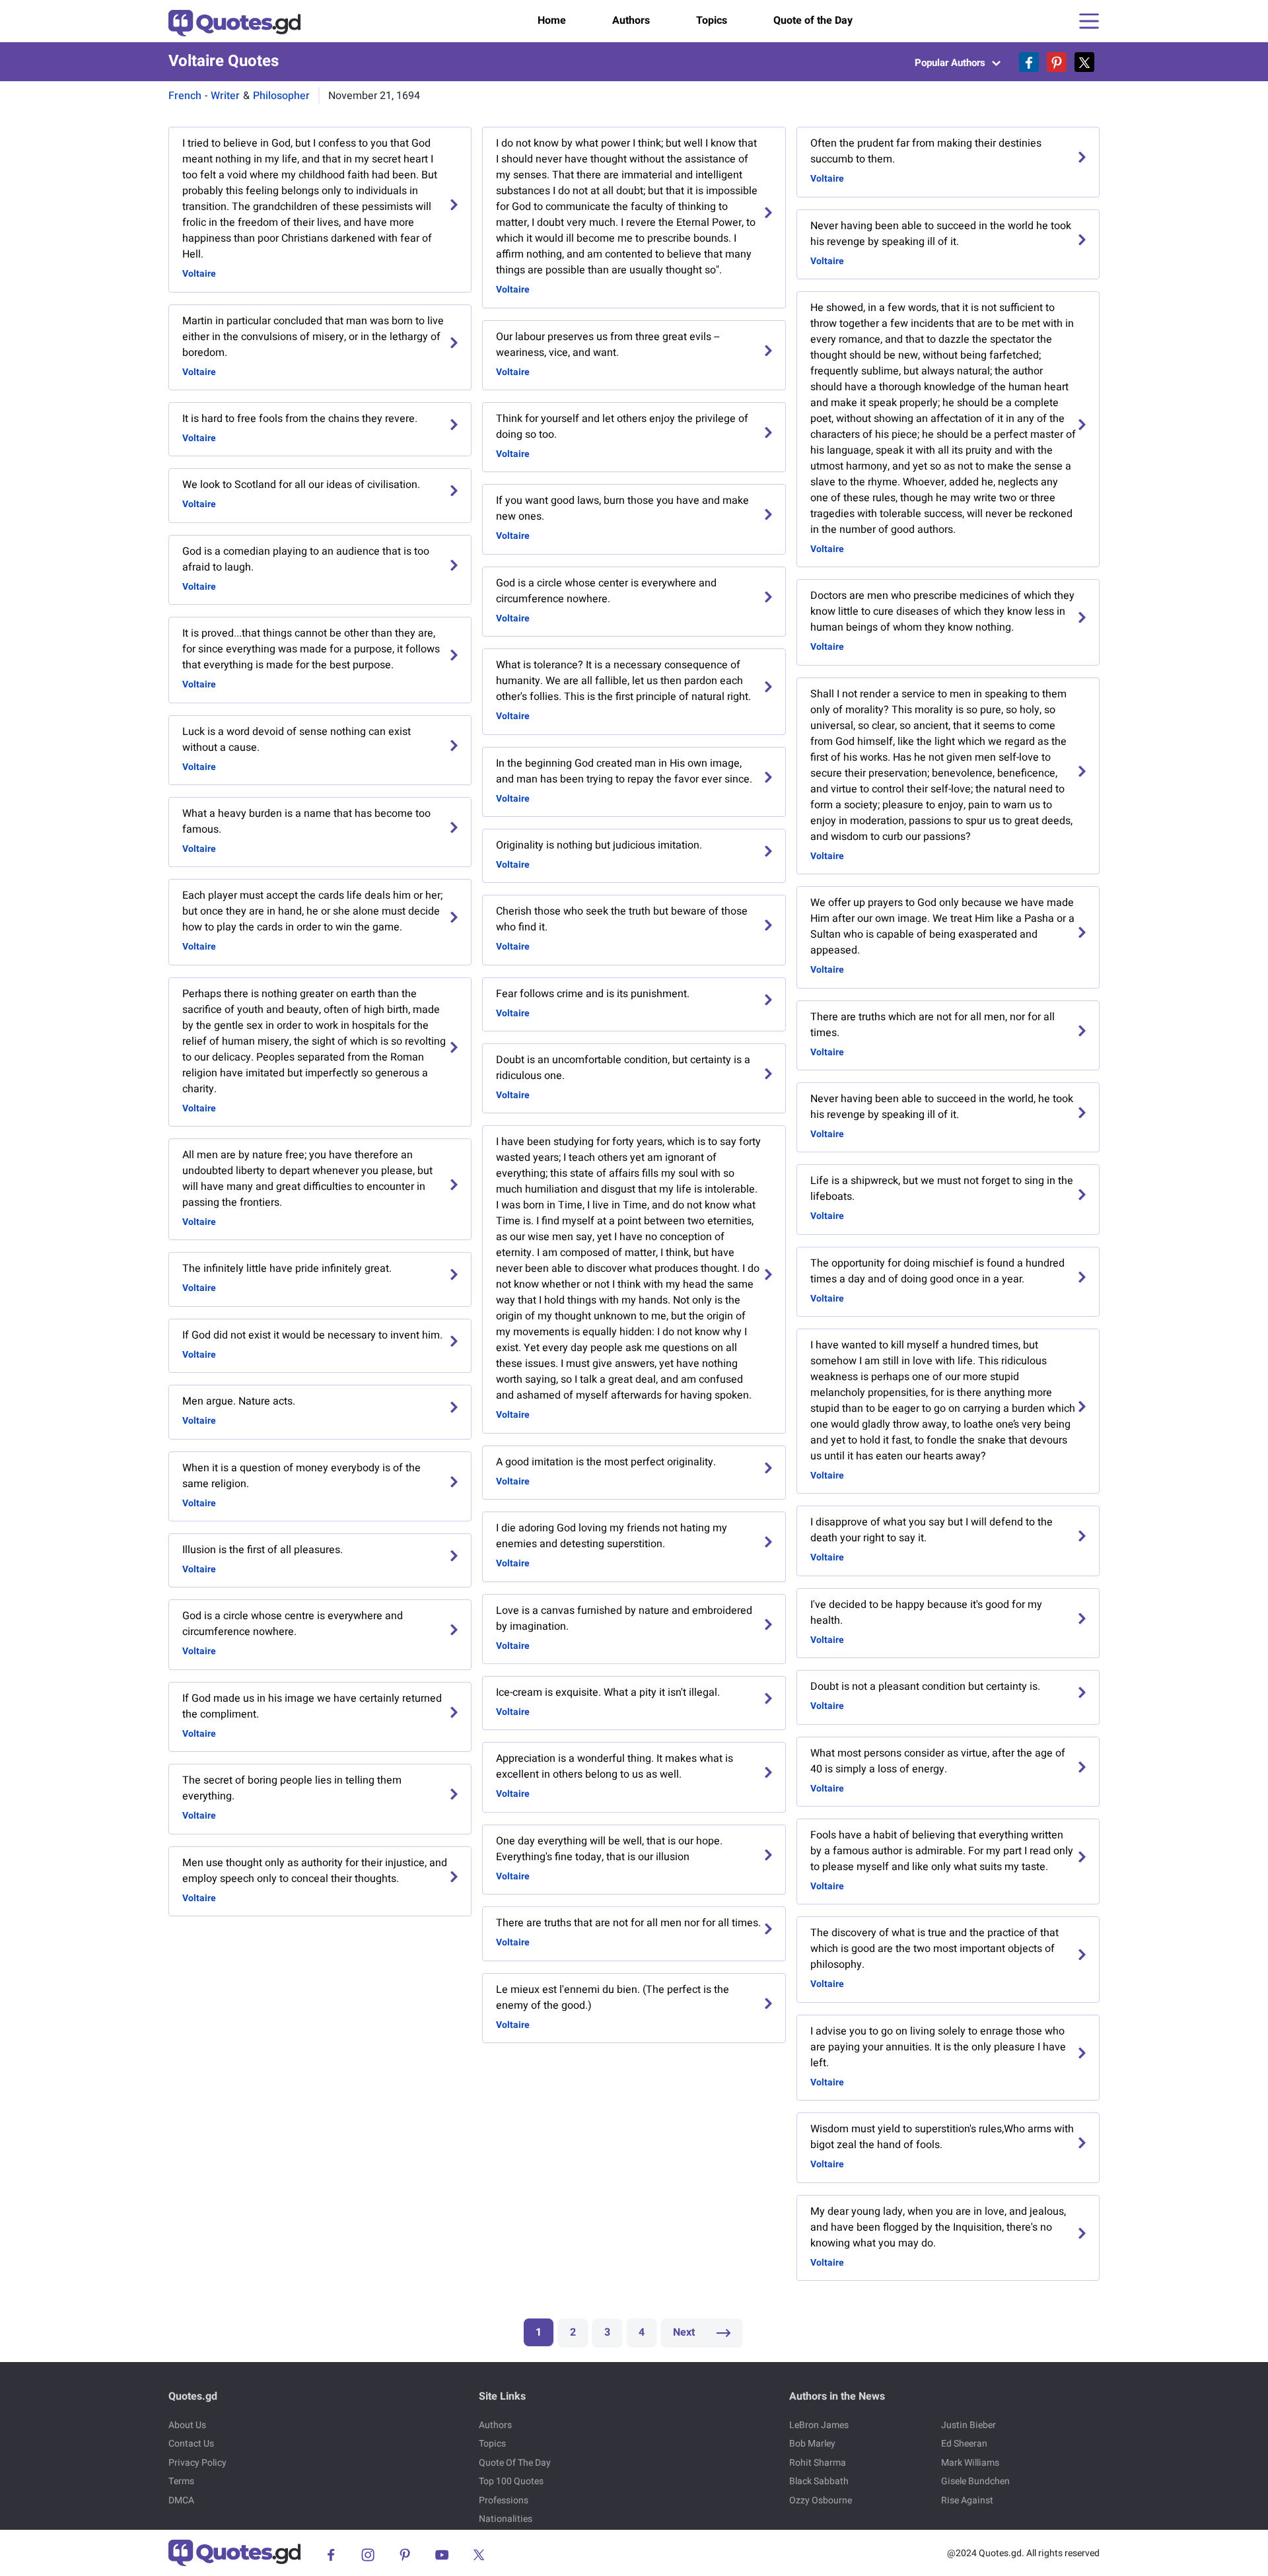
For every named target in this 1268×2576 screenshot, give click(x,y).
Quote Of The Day (515, 2463)
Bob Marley (812, 2444)
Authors (631, 20)
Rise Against (967, 2500)
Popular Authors (951, 63)
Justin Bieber (969, 2425)
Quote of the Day (813, 20)
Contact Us (191, 2444)
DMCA (181, 2500)
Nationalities (506, 2519)
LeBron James (819, 2425)
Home (552, 20)
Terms (181, 2481)
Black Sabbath (819, 2481)
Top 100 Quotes (511, 2481)
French (185, 96)
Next (685, 2332)
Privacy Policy (197, 2463)
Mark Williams (970, 2463)
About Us (187, 2425)
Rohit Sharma (818, 2463)
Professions (504, 2500)
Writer (225, 96)
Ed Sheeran (964, 2444)
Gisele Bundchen (975, 2481)
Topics (712, 20)
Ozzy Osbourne (821, 2500)
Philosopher (281, 96)
